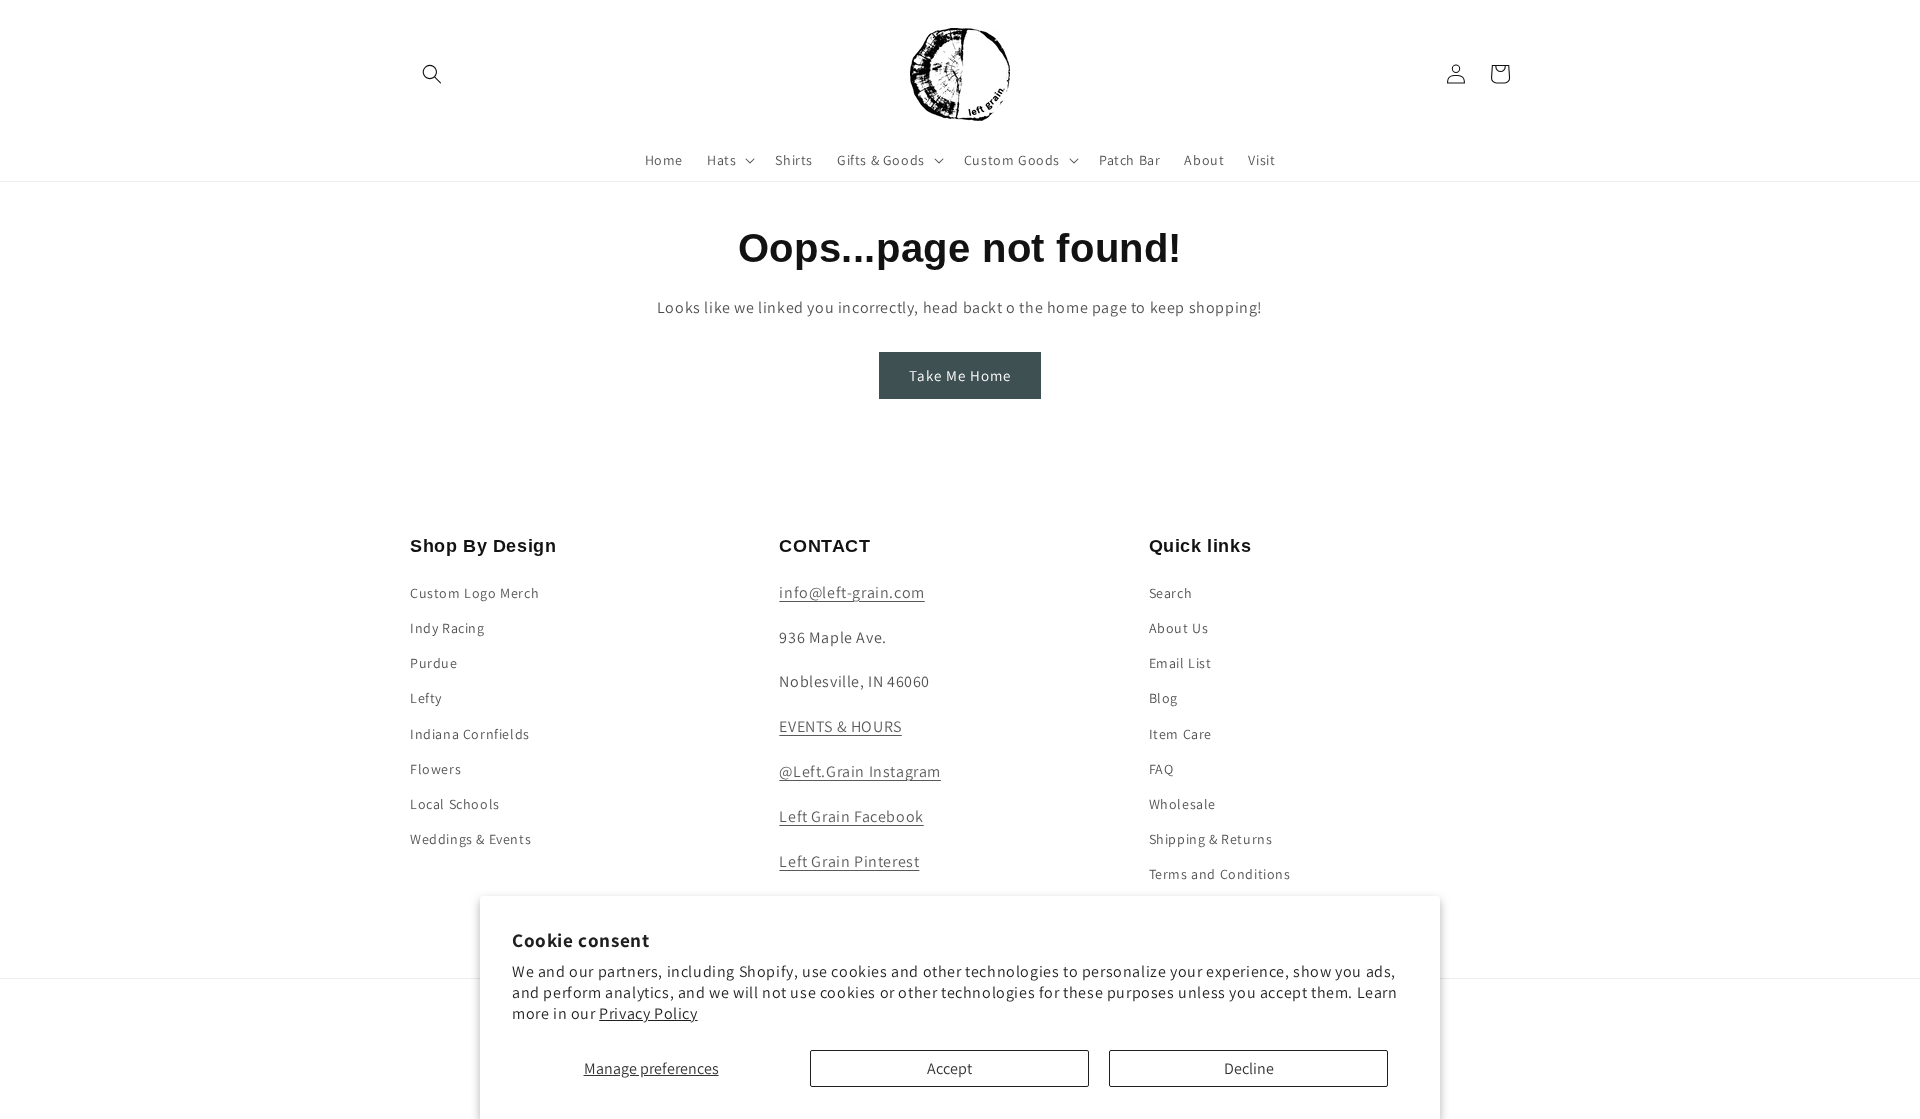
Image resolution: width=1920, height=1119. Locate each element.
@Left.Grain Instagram (860, 771)
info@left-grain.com (851, 592)
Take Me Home (960, 375)
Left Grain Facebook (851, 816)
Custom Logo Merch (474, 593)
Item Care (1180, 734)
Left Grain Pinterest (849, 861)
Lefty (426, 698)
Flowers (435, 769)
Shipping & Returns (1211, 839)
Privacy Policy (648, 1013)
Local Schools (455, 804)
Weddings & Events (470, 839)
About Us (1179, 628)
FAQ (1161, 769)
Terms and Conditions (1220, 874)
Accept (949, 1068)
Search (1171, 593)
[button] (432, 74)
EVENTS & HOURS (840, 726)
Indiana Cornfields (470, 734)
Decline (1249, 1068)
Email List (1180, 663)
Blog (1163, 698)
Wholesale (1182, 804)
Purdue (434, 663)
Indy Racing (447, 628)
